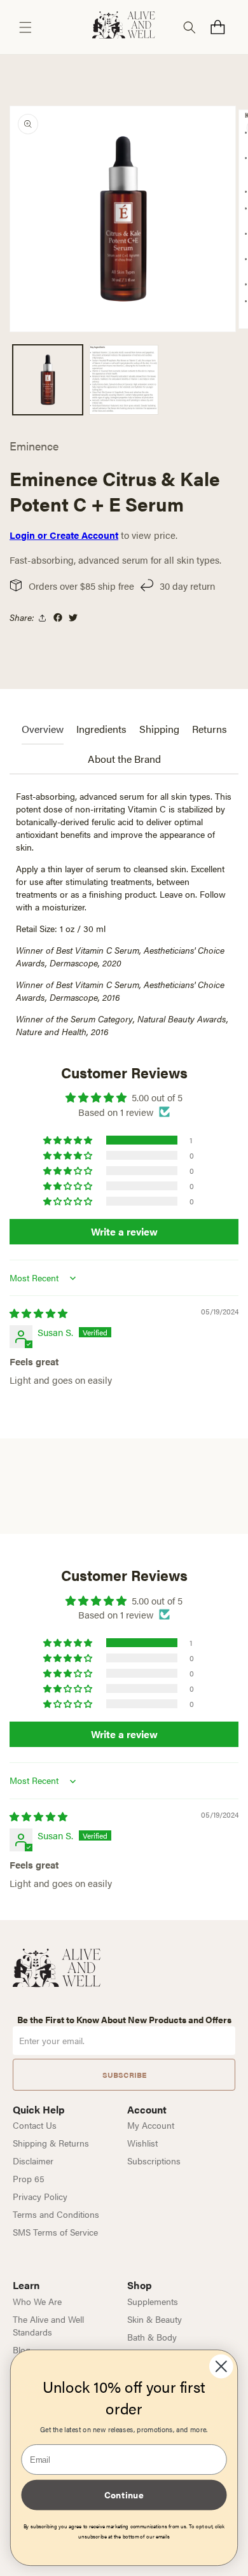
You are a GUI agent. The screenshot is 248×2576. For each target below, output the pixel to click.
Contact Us (35, 2125)
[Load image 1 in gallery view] (48, 380)
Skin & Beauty (155, 2319)
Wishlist (142, 2143)
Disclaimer (33, 2161)
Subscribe (124, 2075)
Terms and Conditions (56, 2214)
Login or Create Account (64, 535)
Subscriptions (154, 2161)
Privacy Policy (40, 2196)
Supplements (153, 2301)
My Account (151, 2125)
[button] (25, 27)
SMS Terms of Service (55, 2232)
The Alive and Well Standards (48, 2325)
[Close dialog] (221, 2367)
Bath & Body (152, 2337)
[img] (38, 1313)
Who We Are (37, 2301)
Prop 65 (29, 2178)
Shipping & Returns (51, 2143)
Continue (124, 2495)
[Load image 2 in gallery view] (124, 380)
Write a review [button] (124, 1231)
